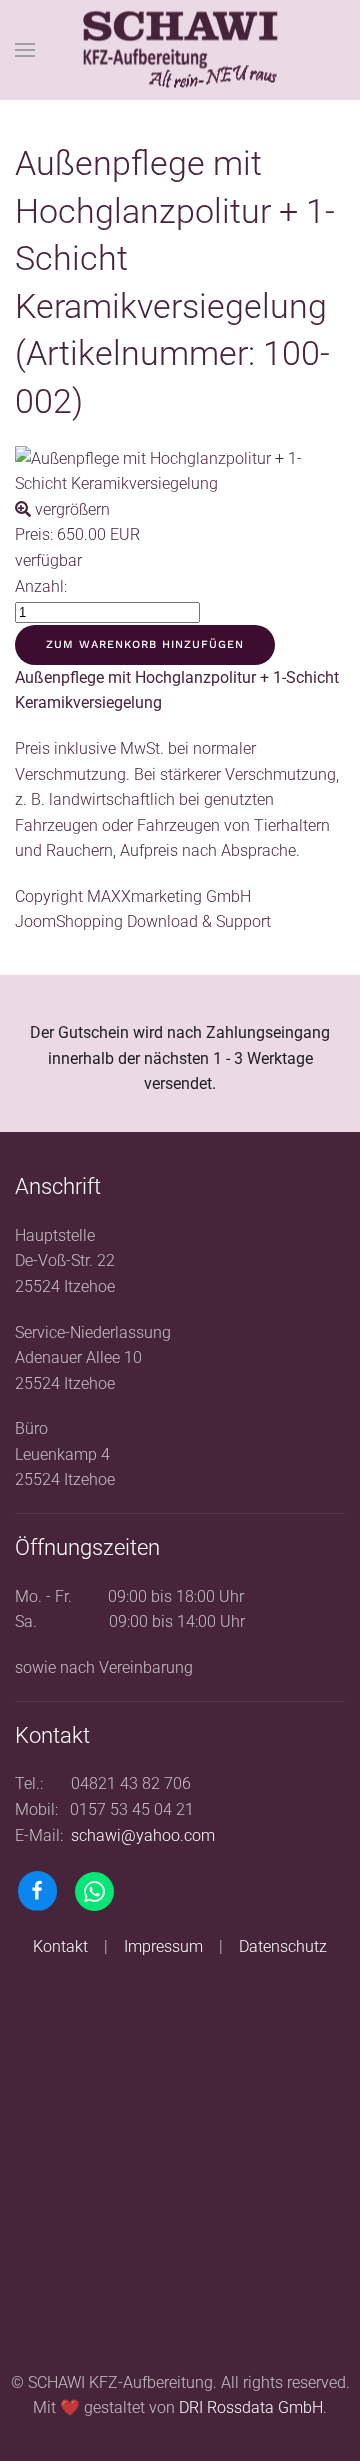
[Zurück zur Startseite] (180, 50)
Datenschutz (283, 1946)
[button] (25, 50)
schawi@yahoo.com (143, 1835)
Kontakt (60, 1946)
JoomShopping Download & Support (143, 921)
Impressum (163, 1946)
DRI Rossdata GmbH (251, 2407)
